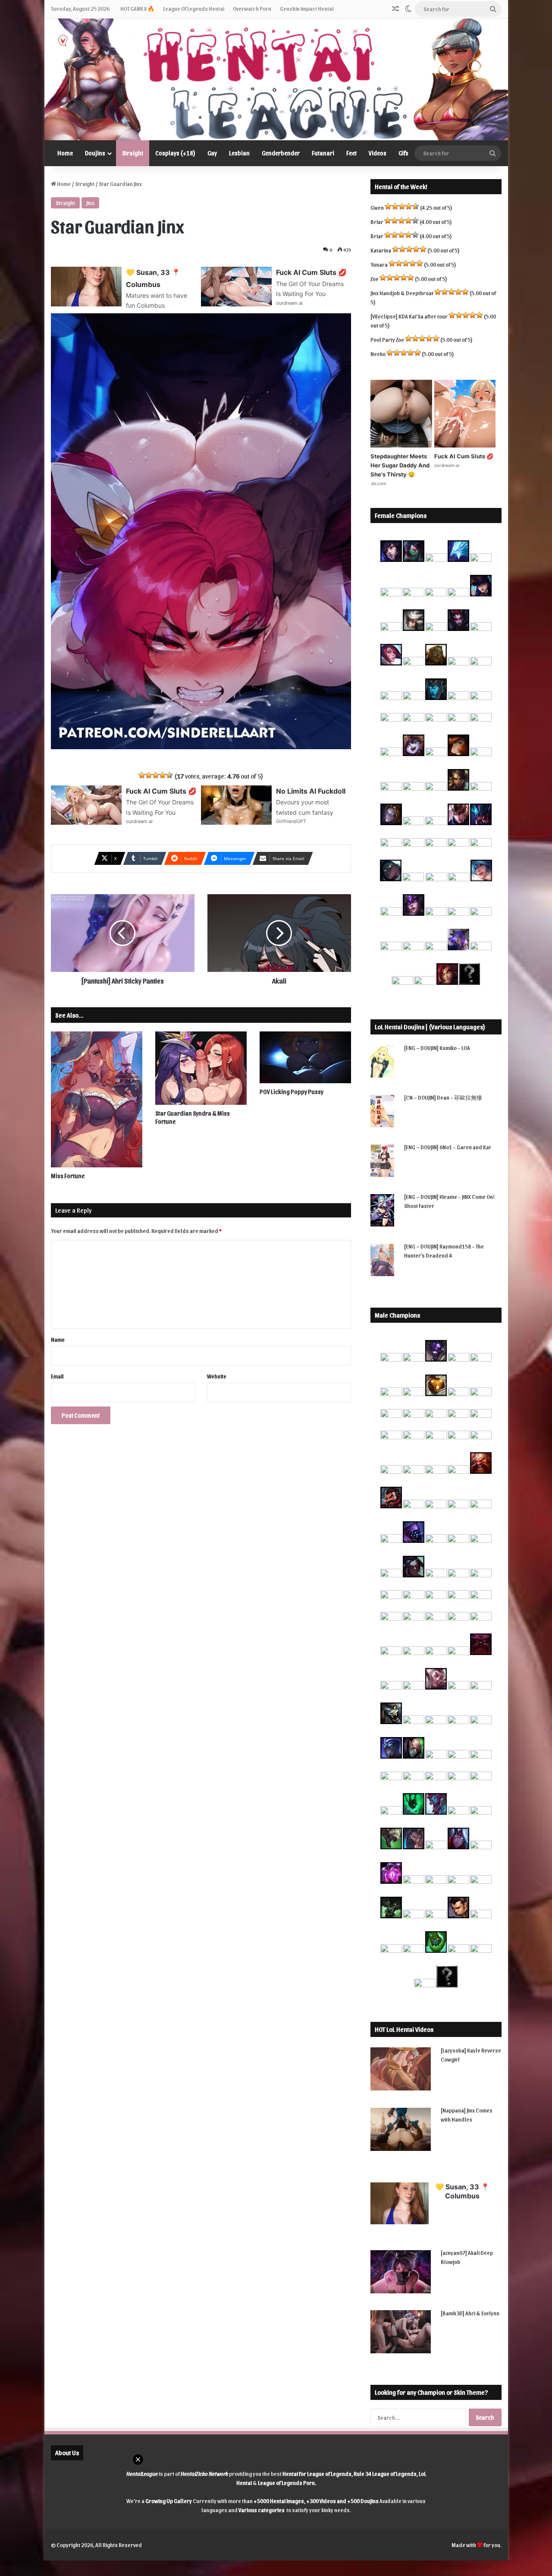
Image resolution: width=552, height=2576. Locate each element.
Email (57, 1376)
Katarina (381, 250)
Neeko (378, 354)
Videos (378, 153)
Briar (377, 222)
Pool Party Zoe (387, 339)
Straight (133, 153)
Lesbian (239, 153)
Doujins (95, 153)
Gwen (377, 207)
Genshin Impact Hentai (307, 8)
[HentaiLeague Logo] (276, 79)
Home (65, 153)
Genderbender (281, 153)
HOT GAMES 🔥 (137, 8)
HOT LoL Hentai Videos (404, 2029)
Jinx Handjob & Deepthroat (402, 293)
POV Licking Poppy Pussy (292, 1092)
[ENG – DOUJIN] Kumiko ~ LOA (437, 1048)
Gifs (403, 153)
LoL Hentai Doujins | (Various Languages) (430, 1027)
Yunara (379, 264)
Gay (212, 153)
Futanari (323, 153)
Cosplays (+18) (175, 153)
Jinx (90, 203)
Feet (351, 153)
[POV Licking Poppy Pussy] (305, 1057)
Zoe (375, 279)
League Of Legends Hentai (194, 8)
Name (58, 1339)
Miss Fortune (68, 1176)
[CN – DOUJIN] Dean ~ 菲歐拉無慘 (443, 1097)
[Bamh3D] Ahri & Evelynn (470, 2313)
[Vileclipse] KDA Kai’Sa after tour (409, 316)
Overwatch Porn (252, 8)
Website (217, 1376)
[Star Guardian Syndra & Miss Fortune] (201, 1068)
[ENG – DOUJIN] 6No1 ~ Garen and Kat (447, 1147)
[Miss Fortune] (97, 1099)
